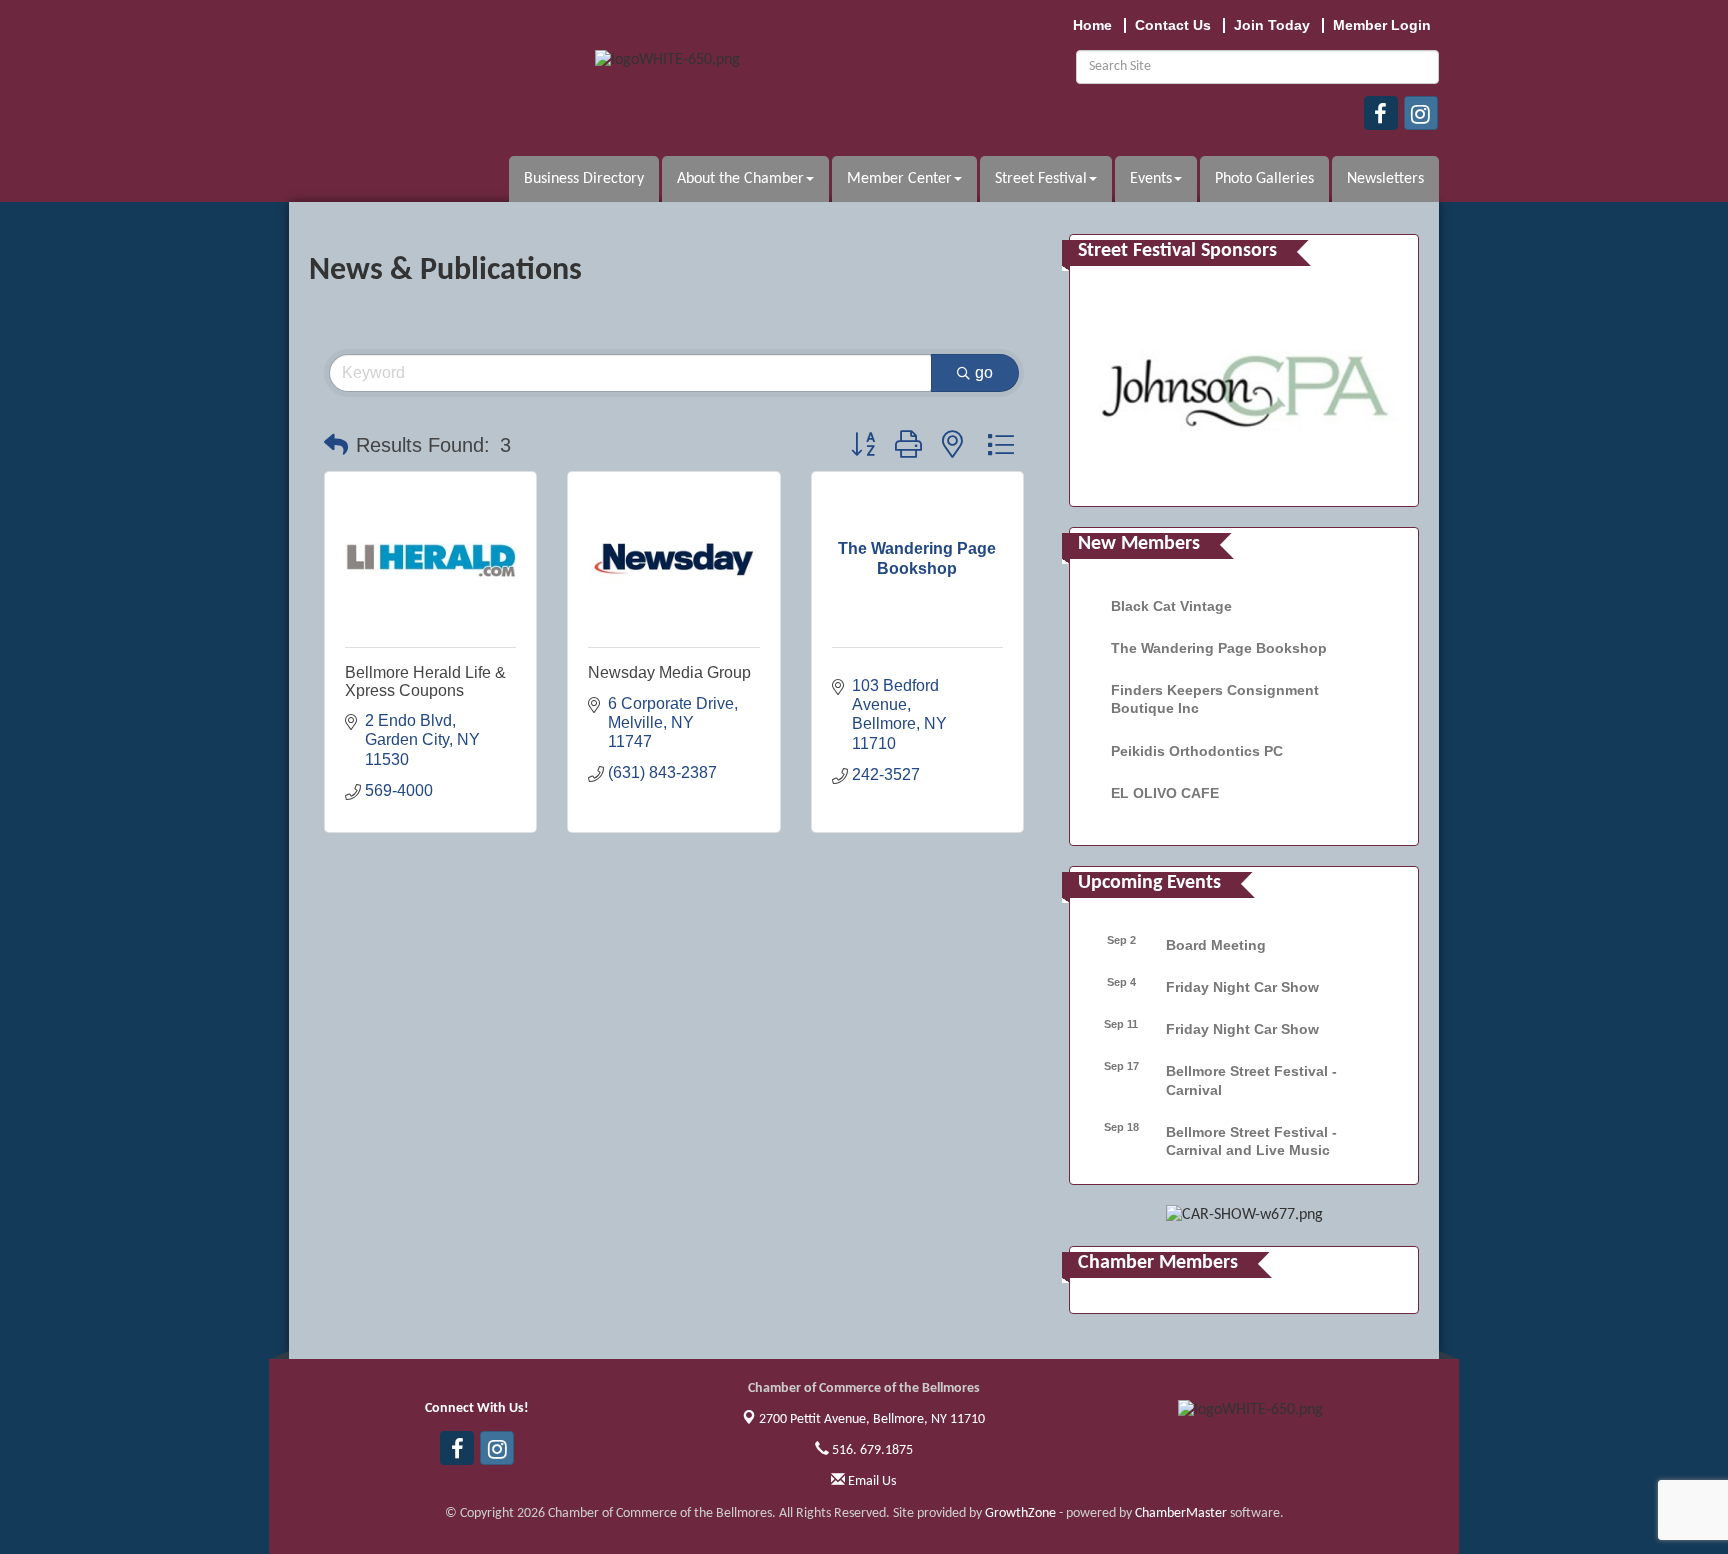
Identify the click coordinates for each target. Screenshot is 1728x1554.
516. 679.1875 (871, 1450)
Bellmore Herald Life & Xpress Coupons (425, 681)
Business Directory (584, 179)
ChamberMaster (1181, 1513)
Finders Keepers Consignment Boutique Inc (1215, 699)
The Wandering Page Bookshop (1219, 648)
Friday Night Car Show (1242, 987)
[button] (336, 445)
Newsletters (1385, 179)
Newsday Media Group (669, 672)
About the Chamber (740, 179)
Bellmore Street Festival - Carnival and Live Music (1251, 1141)
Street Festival (1041, 179)
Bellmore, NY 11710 (872, 1419)
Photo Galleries (1264, 179)
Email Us (870, 1481)
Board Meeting (1216, 945)
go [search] (984, 372)
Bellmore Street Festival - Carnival (1251, 1080)
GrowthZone (1020, 1513)
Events (1151, 179)
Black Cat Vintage (1171, 606)
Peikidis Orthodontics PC (1197, 751)
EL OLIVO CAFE (1165, 793)
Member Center (899, 179)
